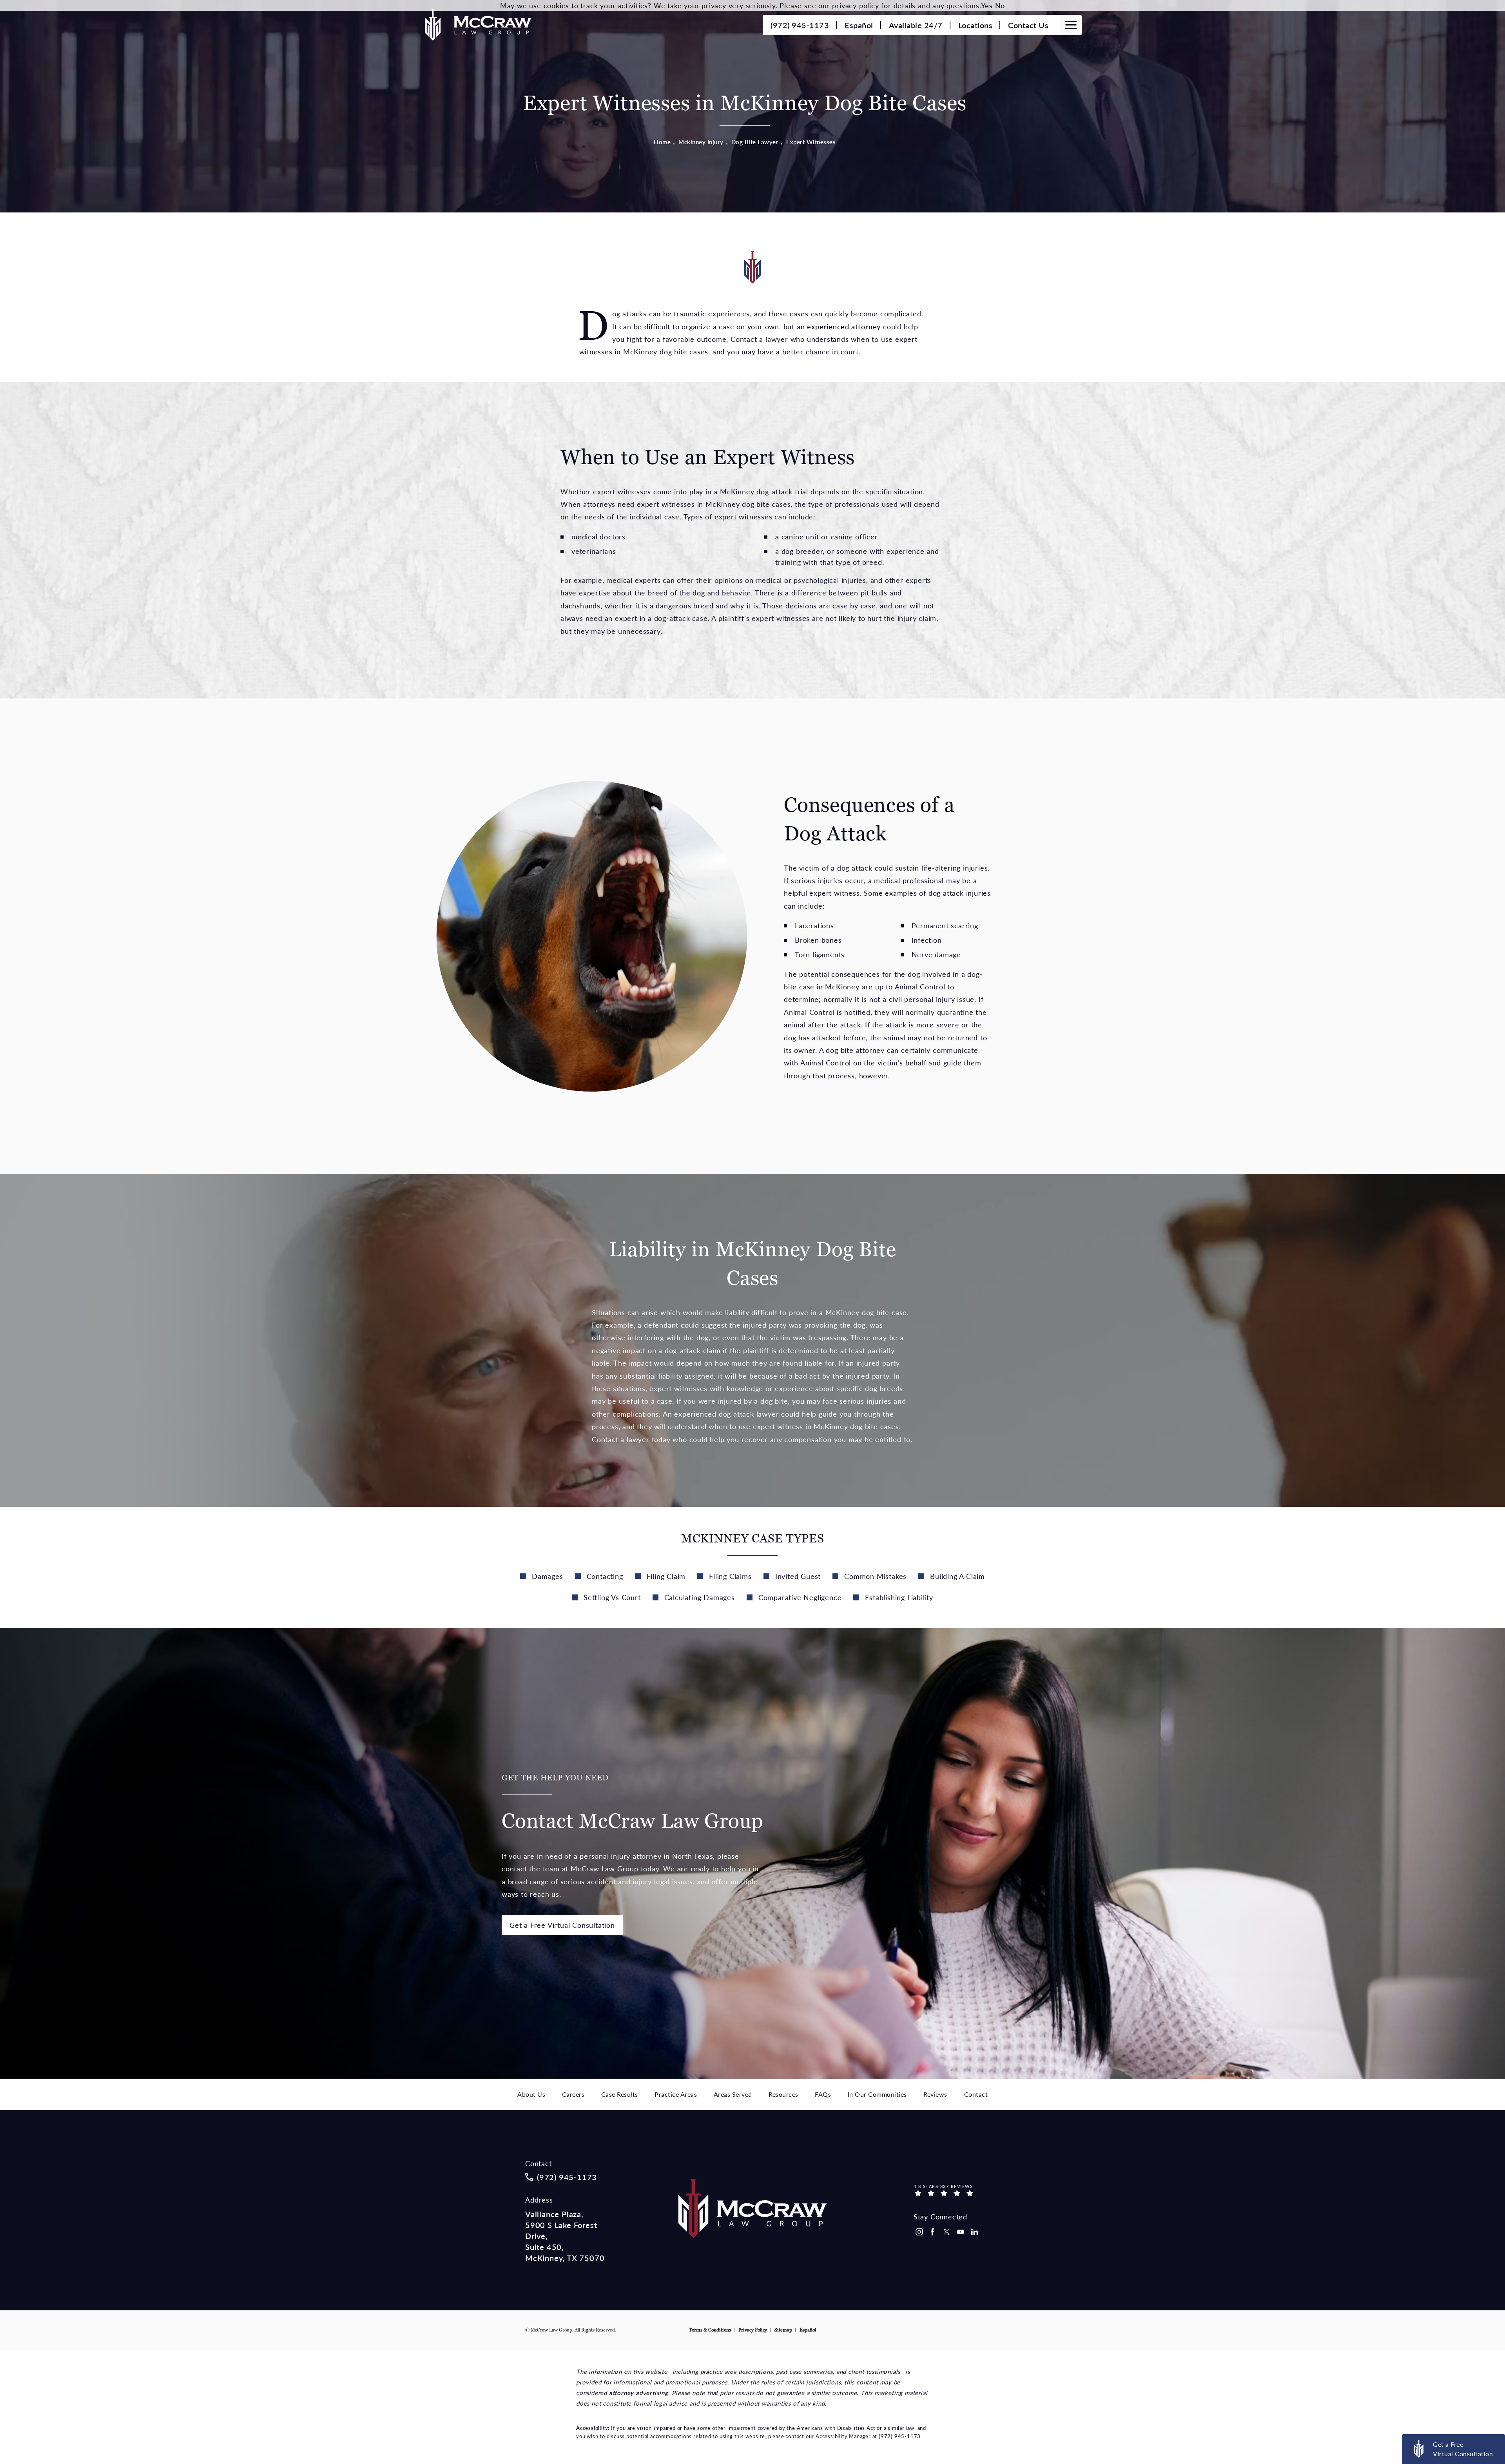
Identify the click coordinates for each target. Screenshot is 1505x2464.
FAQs (823, 2094)
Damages (548, 1576)
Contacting (605, 1576)
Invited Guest (798, 1576)
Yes (987, 5)
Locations (976, 25)
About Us (531, 2094)
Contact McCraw (633, 1803)
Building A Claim (957, 1576)
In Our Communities (877, 2094)
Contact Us (1028, 25)
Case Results (620, 2094)
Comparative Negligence (800, 1597)
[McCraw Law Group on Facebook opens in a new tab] (933, 2232)
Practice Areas (676, 2094)
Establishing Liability (899, 1597)
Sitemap (783, 2330)
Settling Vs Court (612, 1597)
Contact (976, 2094)
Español (859, 25)
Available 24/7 (916, 25)
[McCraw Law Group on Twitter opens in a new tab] (947, 2232)
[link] (800, 25)
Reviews (935, 2094)
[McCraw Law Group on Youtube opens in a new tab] (961, 2232)
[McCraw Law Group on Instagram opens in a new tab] (919, 2232)
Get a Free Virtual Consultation (562, 1925)
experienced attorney (844, 326)
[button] (1071, 25)
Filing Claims (730, 1576)
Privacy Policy (753, 2330)
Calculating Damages (700, 1597)
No (1000, 5)
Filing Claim (666, 1576)
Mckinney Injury (701, 142)
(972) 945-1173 (900, 2436)
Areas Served (733, 2094)
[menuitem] (919, 2232)
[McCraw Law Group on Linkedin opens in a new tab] (975, 2232)
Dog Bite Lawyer (755, 142)
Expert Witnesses (811, 142)
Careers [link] (573, 2094)
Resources (783, 2094)
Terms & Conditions (710, 2330)
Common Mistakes (875, 1576)
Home (662, 142)
